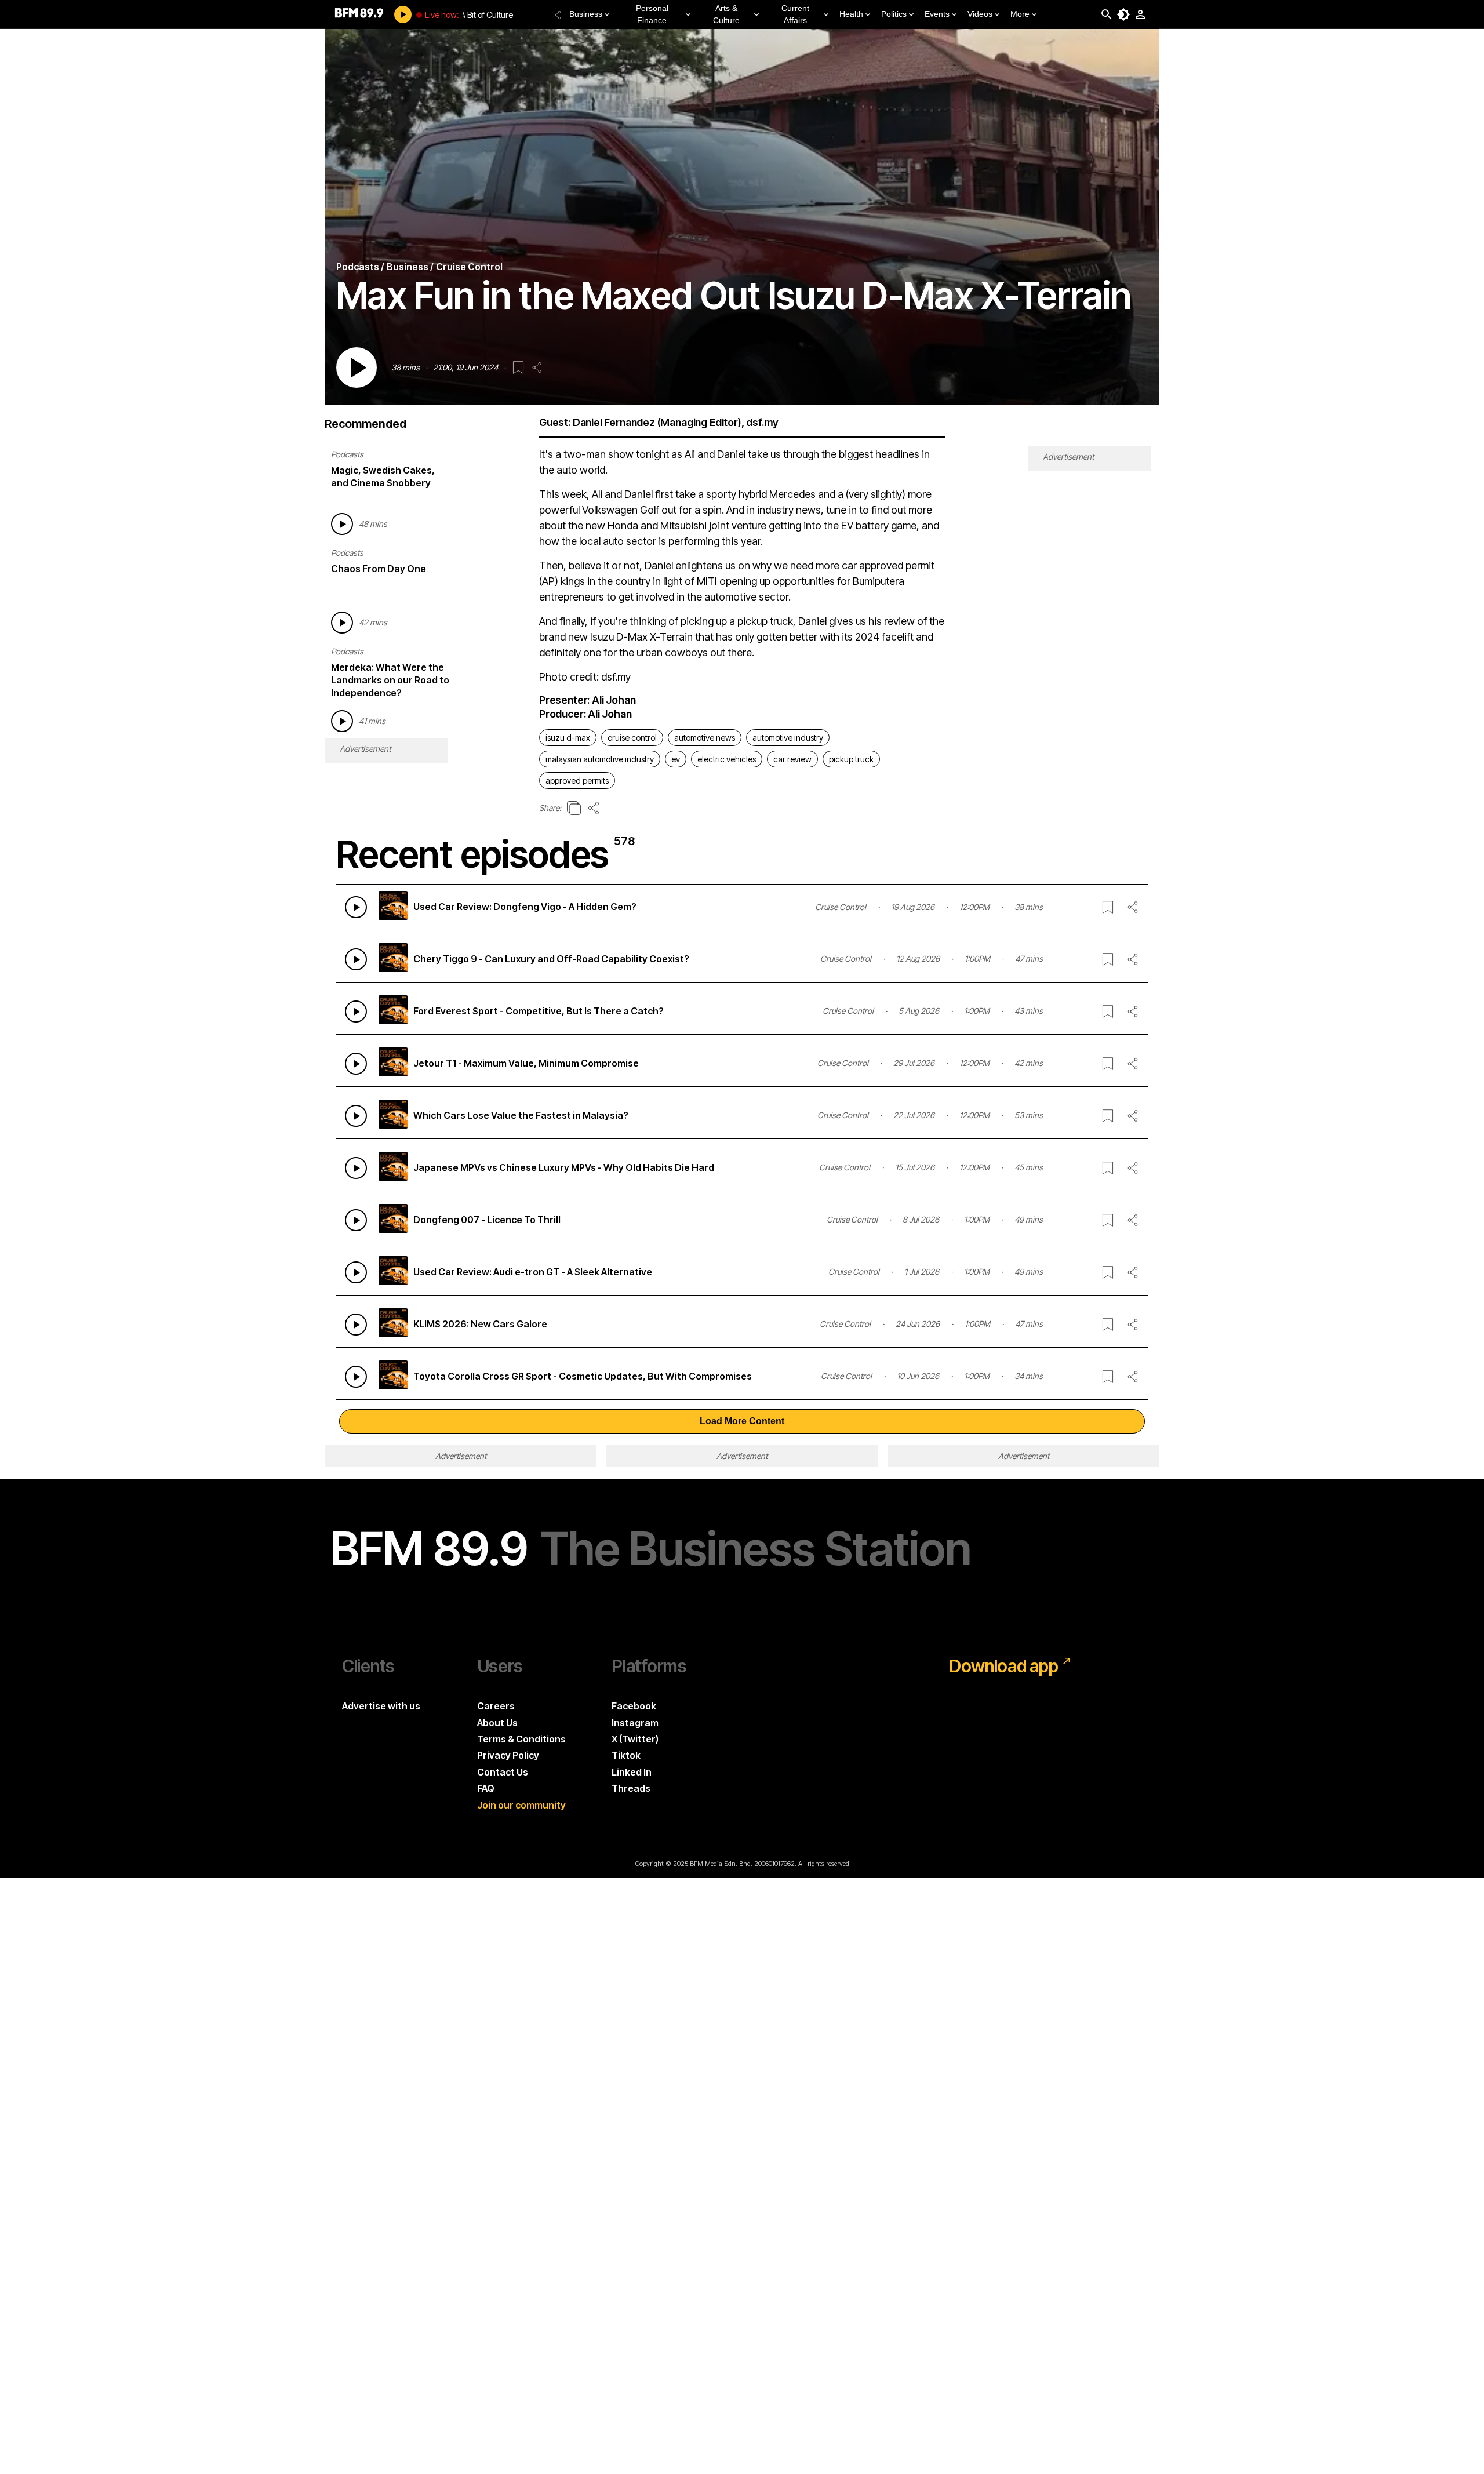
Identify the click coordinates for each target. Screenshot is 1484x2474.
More (1020, 14)
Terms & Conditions (521, 1739)
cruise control (632, 738)
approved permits (577, 781)
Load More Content (742, 1421)
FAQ (486, 1788)
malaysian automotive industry (600, 759)
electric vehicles (727, 759)
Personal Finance (652, 14)
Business (586, 14)
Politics (894, 14)
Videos (980, 14)
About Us (497, 1723)
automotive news (705, 738)
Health (851, 14)
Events (937, 14)
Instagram (635, 1723)
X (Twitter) (635, 1739)
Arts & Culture (726, 14)
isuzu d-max (568, 738)
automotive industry (788, 738)
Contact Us (503, 1772)
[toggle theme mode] (1123, 14)
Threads (631, 1788)
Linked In (632, 1772)
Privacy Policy (508, 1755)
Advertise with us (381, 1706)
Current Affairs (795, 14)
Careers (496, 1706)
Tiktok (626, 1755)
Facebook (634, 1706)
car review (792, 759)
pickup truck (851, 759)
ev (676, 759)
